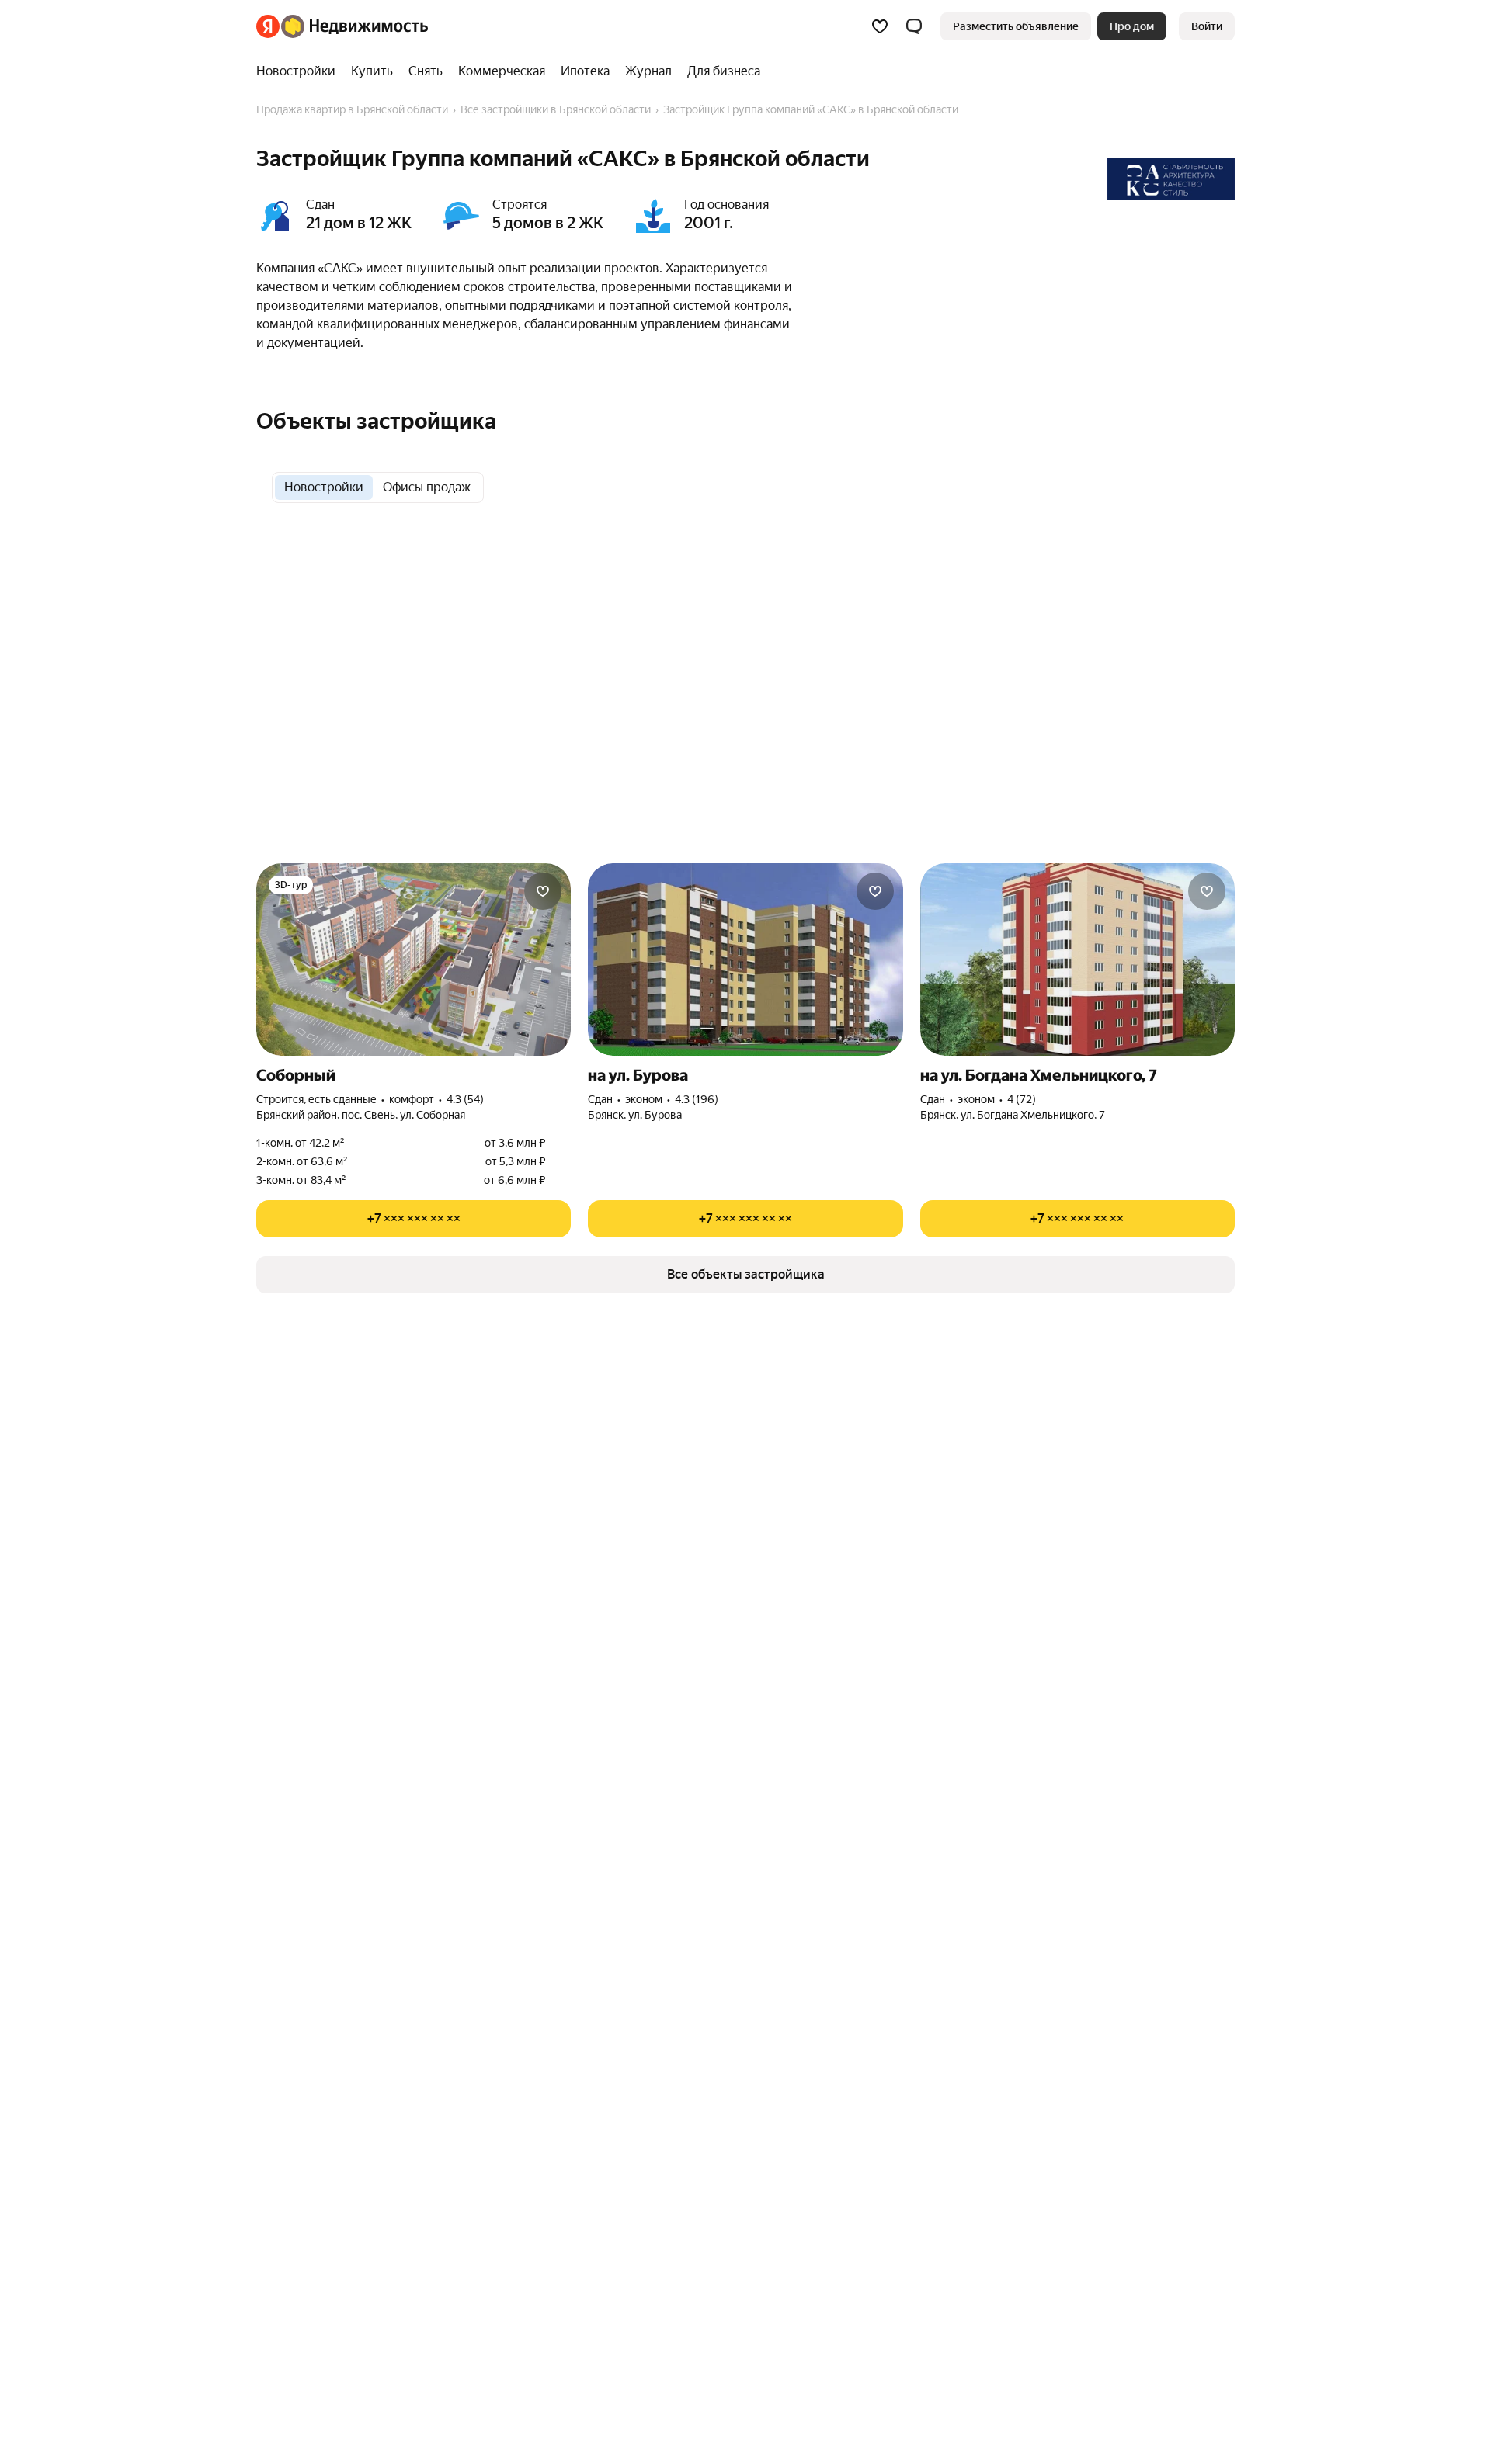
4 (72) (1022, 1099)
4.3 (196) (697, 1099)
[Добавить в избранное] (543, 891)
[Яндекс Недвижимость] (342, 26)
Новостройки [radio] (324, 487)
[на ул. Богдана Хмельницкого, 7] (1077, 960)
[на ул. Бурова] (745, 960)
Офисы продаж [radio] (427, 487)
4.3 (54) (465, 1099)
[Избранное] (880, 26)
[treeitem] (300, 71)
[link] (1207, 26)
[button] (914, 26)
